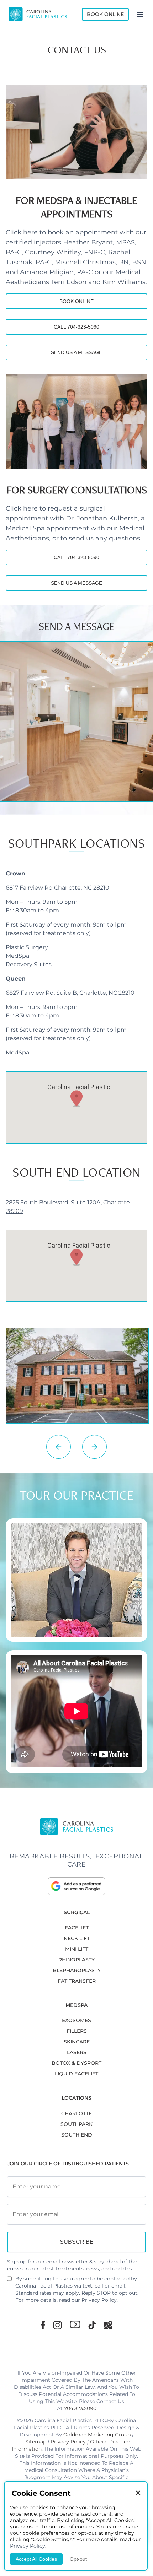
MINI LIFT (77, 1949)
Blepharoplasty (77, 1970)
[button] (76, 1099)
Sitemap (36, 2442)
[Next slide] (94, 1447)
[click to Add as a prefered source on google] (76, 1886)
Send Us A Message (76, 352)
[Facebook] (43, 2325)
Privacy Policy (99, 2300)
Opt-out (78, 2559)
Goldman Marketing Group (97, 2435)
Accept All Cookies (36, 2559)
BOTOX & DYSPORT (76, 2063)
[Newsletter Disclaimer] (9, 2281)
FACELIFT (77, 1928)
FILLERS (77, 2031)
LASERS (77, 2052)
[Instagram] (57, 2325)
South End (77, 2135)
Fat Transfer (77, 1981)
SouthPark (76, 2124)
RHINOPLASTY (76, 1960)
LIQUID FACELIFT (76, 2074)
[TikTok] (92, 2325)
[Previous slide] (59, 1447)
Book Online (105, 14)
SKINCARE (77, 2042)
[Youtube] (75, 2324)
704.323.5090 (80, 2408)
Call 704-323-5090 (76, 327)
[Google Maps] (108, 2325)
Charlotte (76, 2113)
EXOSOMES (76, 2020)
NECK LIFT (77, 1938)
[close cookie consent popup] (138, 2493)
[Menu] (140, 14)
